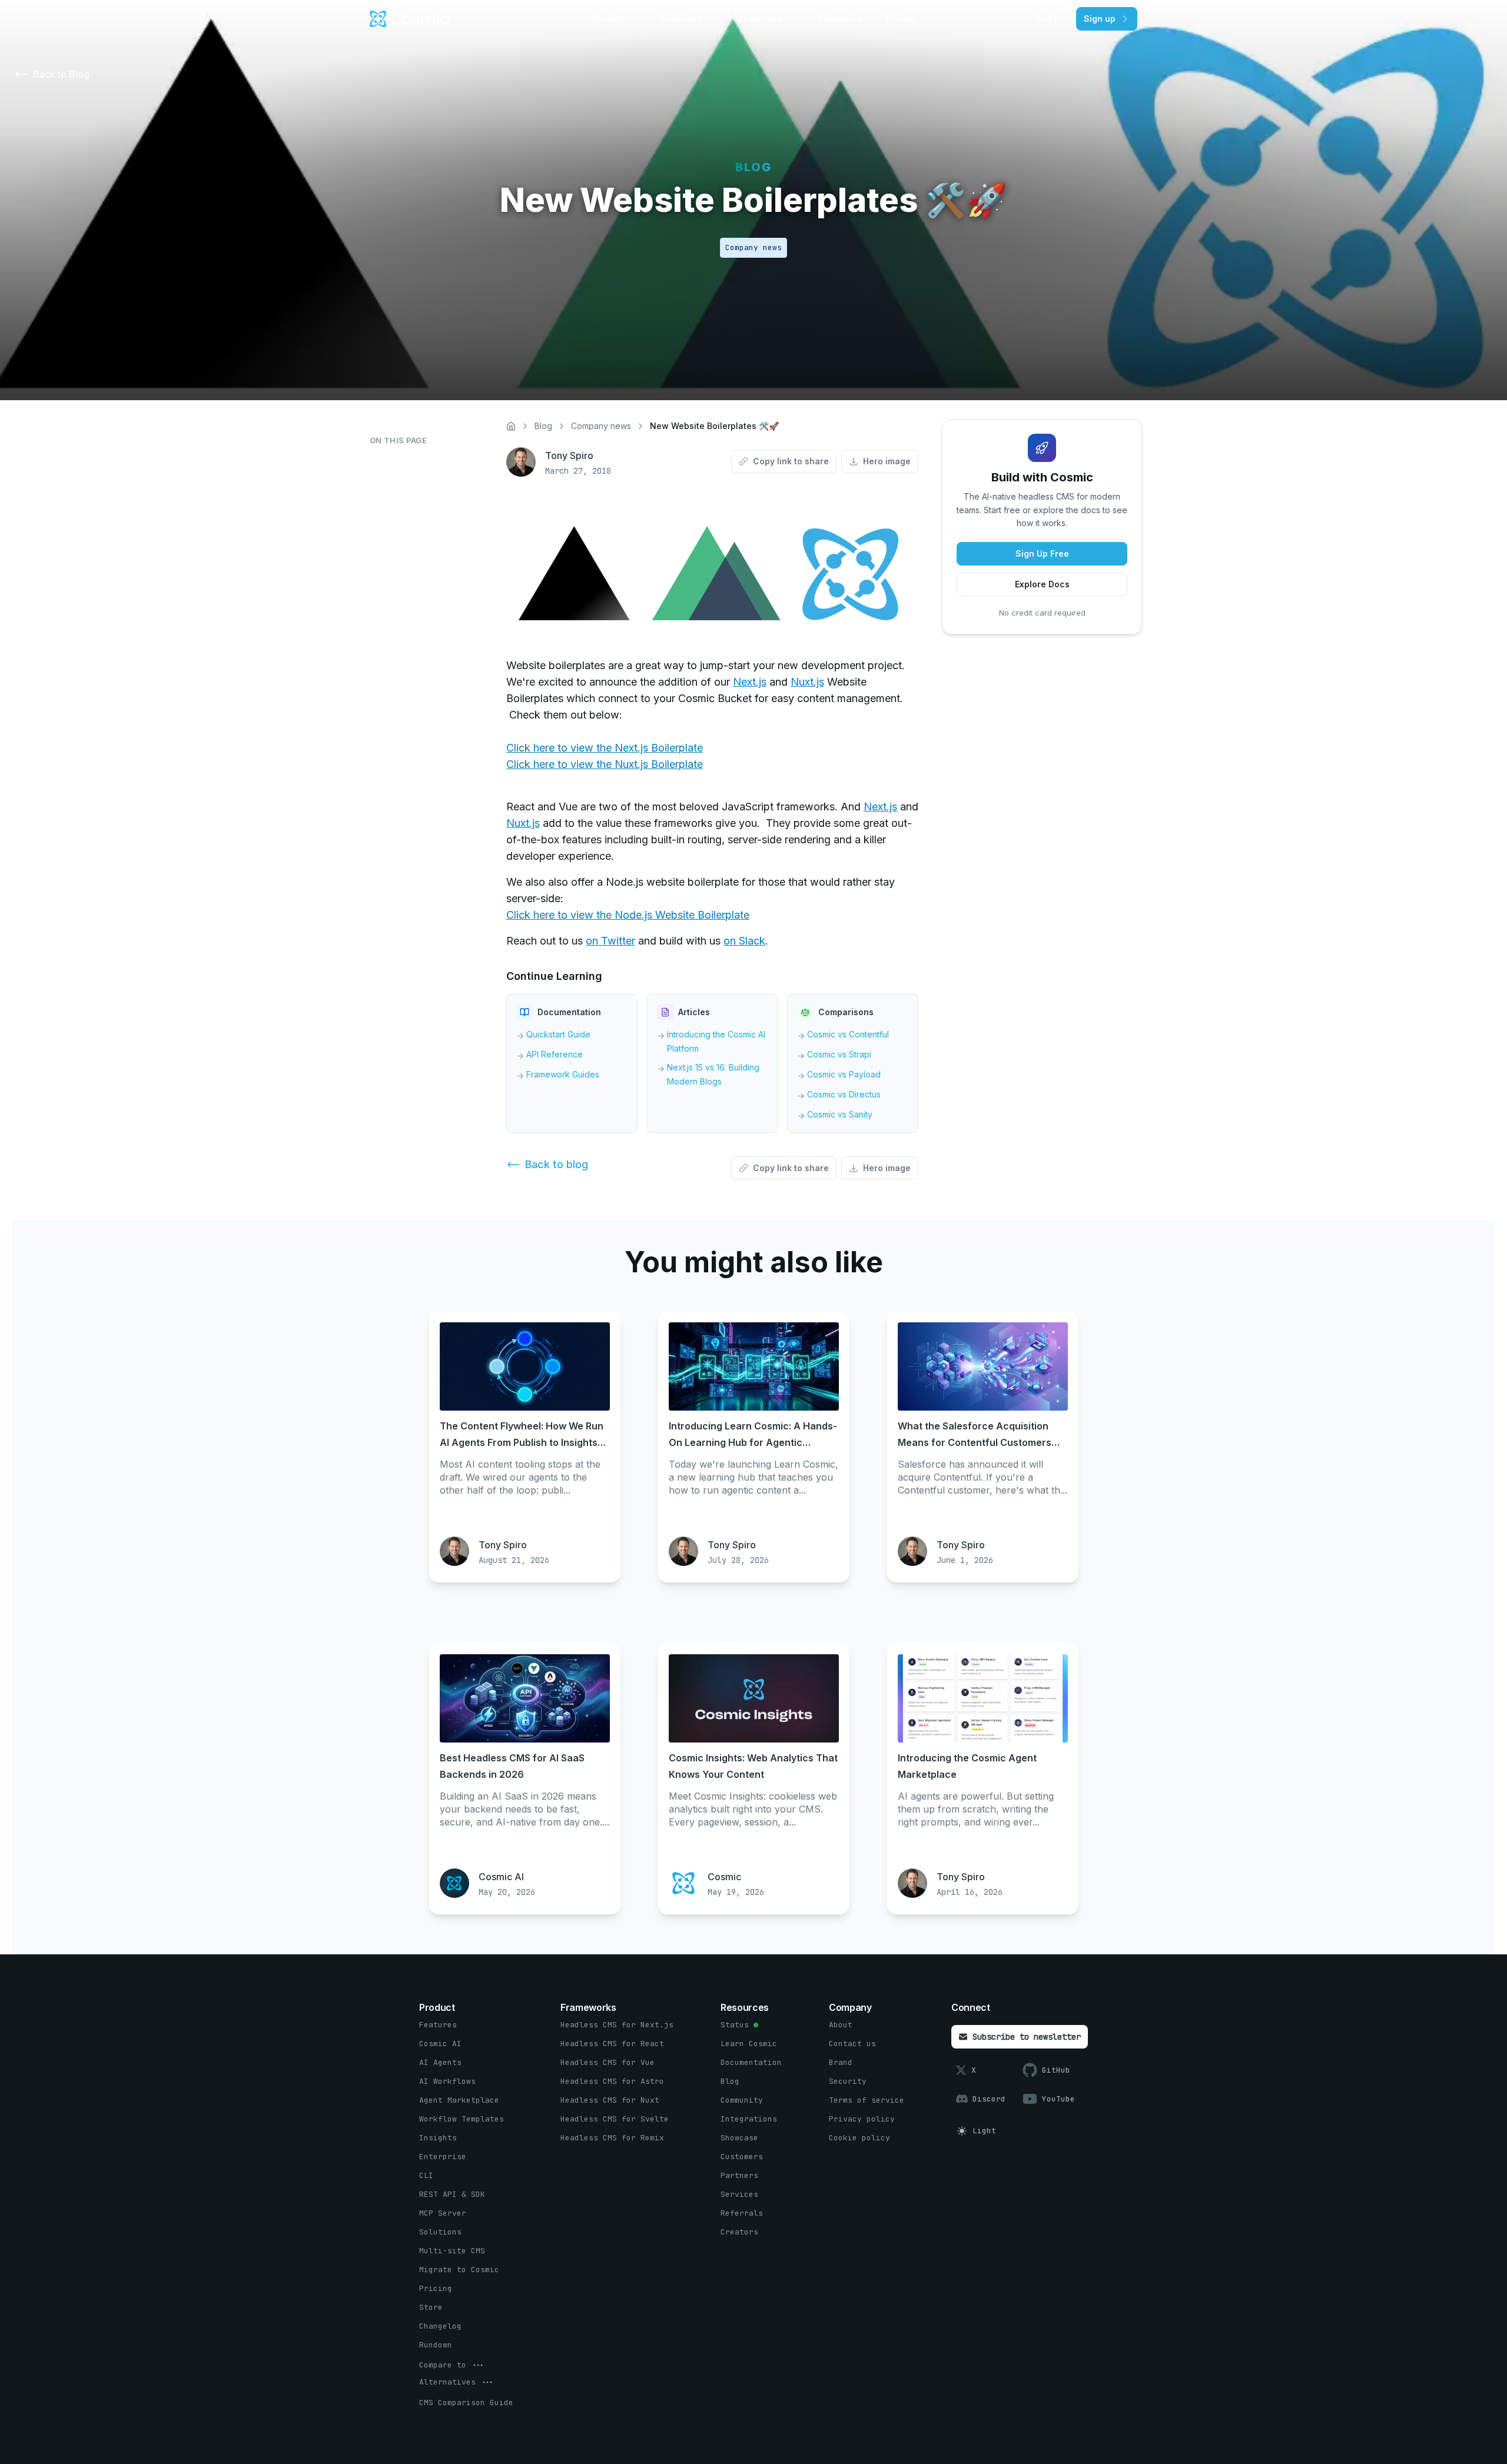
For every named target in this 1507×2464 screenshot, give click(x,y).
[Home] (511, 426)
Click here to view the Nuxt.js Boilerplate (605, 764)
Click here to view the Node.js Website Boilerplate (628, 915)
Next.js (750, 682)
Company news (601, 426)
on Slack (744, 941)
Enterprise (841, 19)
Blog (543, 426)
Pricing (901, 19)
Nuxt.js (807, 682)
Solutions (681, 19)
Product (608, 19)
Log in (1049, 19)
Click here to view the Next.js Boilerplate (605, 748)
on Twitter (610, 941)
